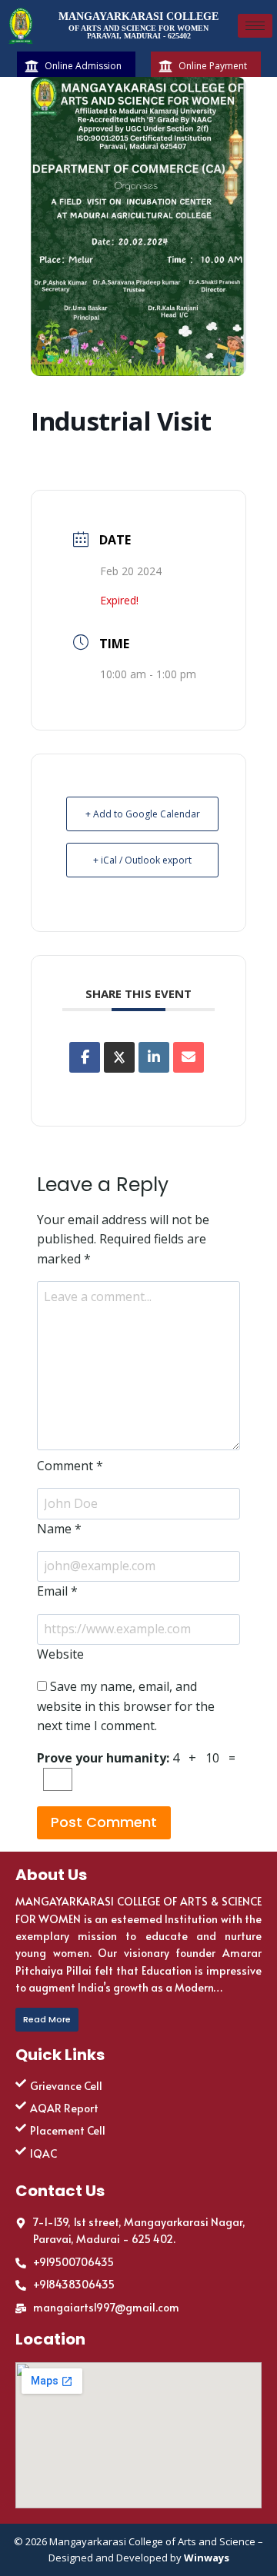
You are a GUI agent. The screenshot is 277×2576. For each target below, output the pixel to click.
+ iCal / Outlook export (142, 860)
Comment (70, 1466)
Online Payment (213, 66)
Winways (207, 2558)
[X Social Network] (119, 1057)
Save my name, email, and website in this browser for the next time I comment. (126, 1706)
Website (60, 1654)
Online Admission (83, 66)
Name (59, 1529)
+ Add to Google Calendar (143, 814)
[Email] (189, 1057)
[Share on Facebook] (85, 1057)
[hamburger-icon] (255, 26)
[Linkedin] (154, 1057)
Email (57, 1591)
